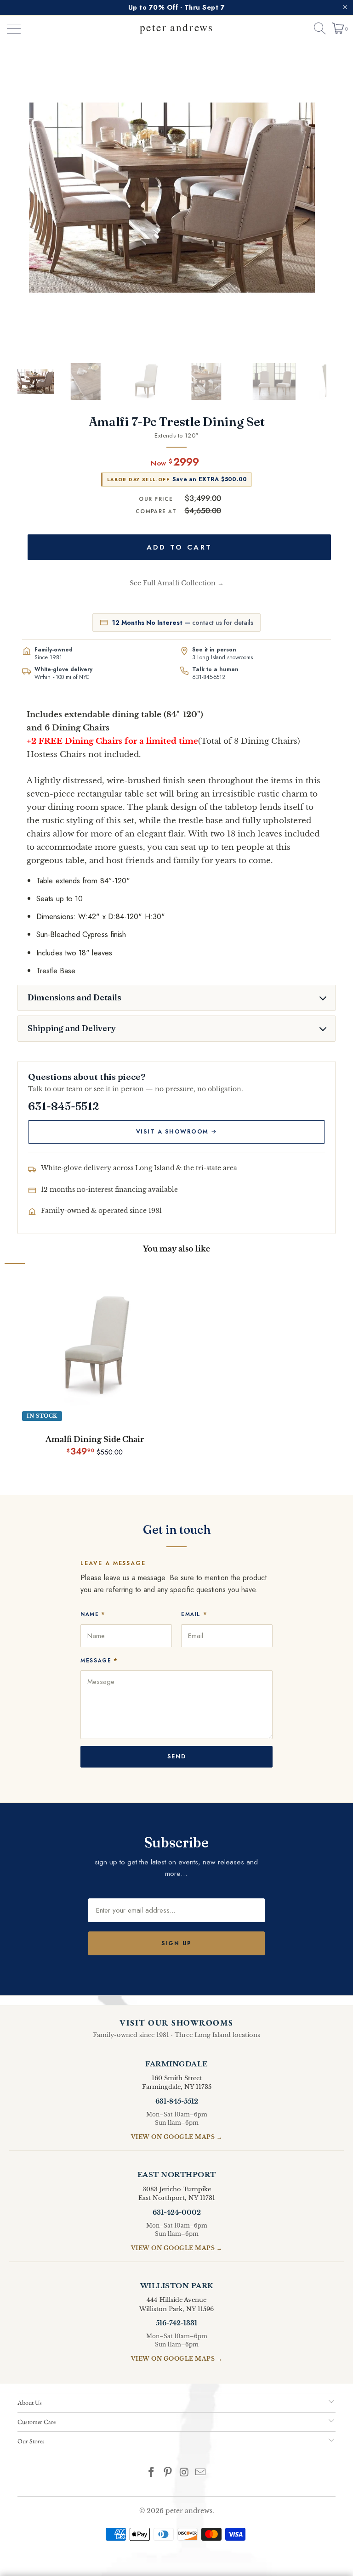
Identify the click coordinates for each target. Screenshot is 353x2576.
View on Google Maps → (177, 2137)
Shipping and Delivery (72, 1028)
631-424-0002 (177, 2212)
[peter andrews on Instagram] (184, 2473)
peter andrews (189, 2511)
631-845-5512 (209, 677)
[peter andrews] (176, 28)
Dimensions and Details (74, 998)
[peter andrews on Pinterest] (168, 2473)
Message (99, 1660)
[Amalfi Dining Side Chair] (95, 1348)
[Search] (316, 28)
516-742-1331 (176, 2323)
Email (194, 1614)
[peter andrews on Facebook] (152, 2473)
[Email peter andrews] (201, 2473)
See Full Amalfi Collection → (177, 583)
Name (93, 1614)
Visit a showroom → (177, 1132)
